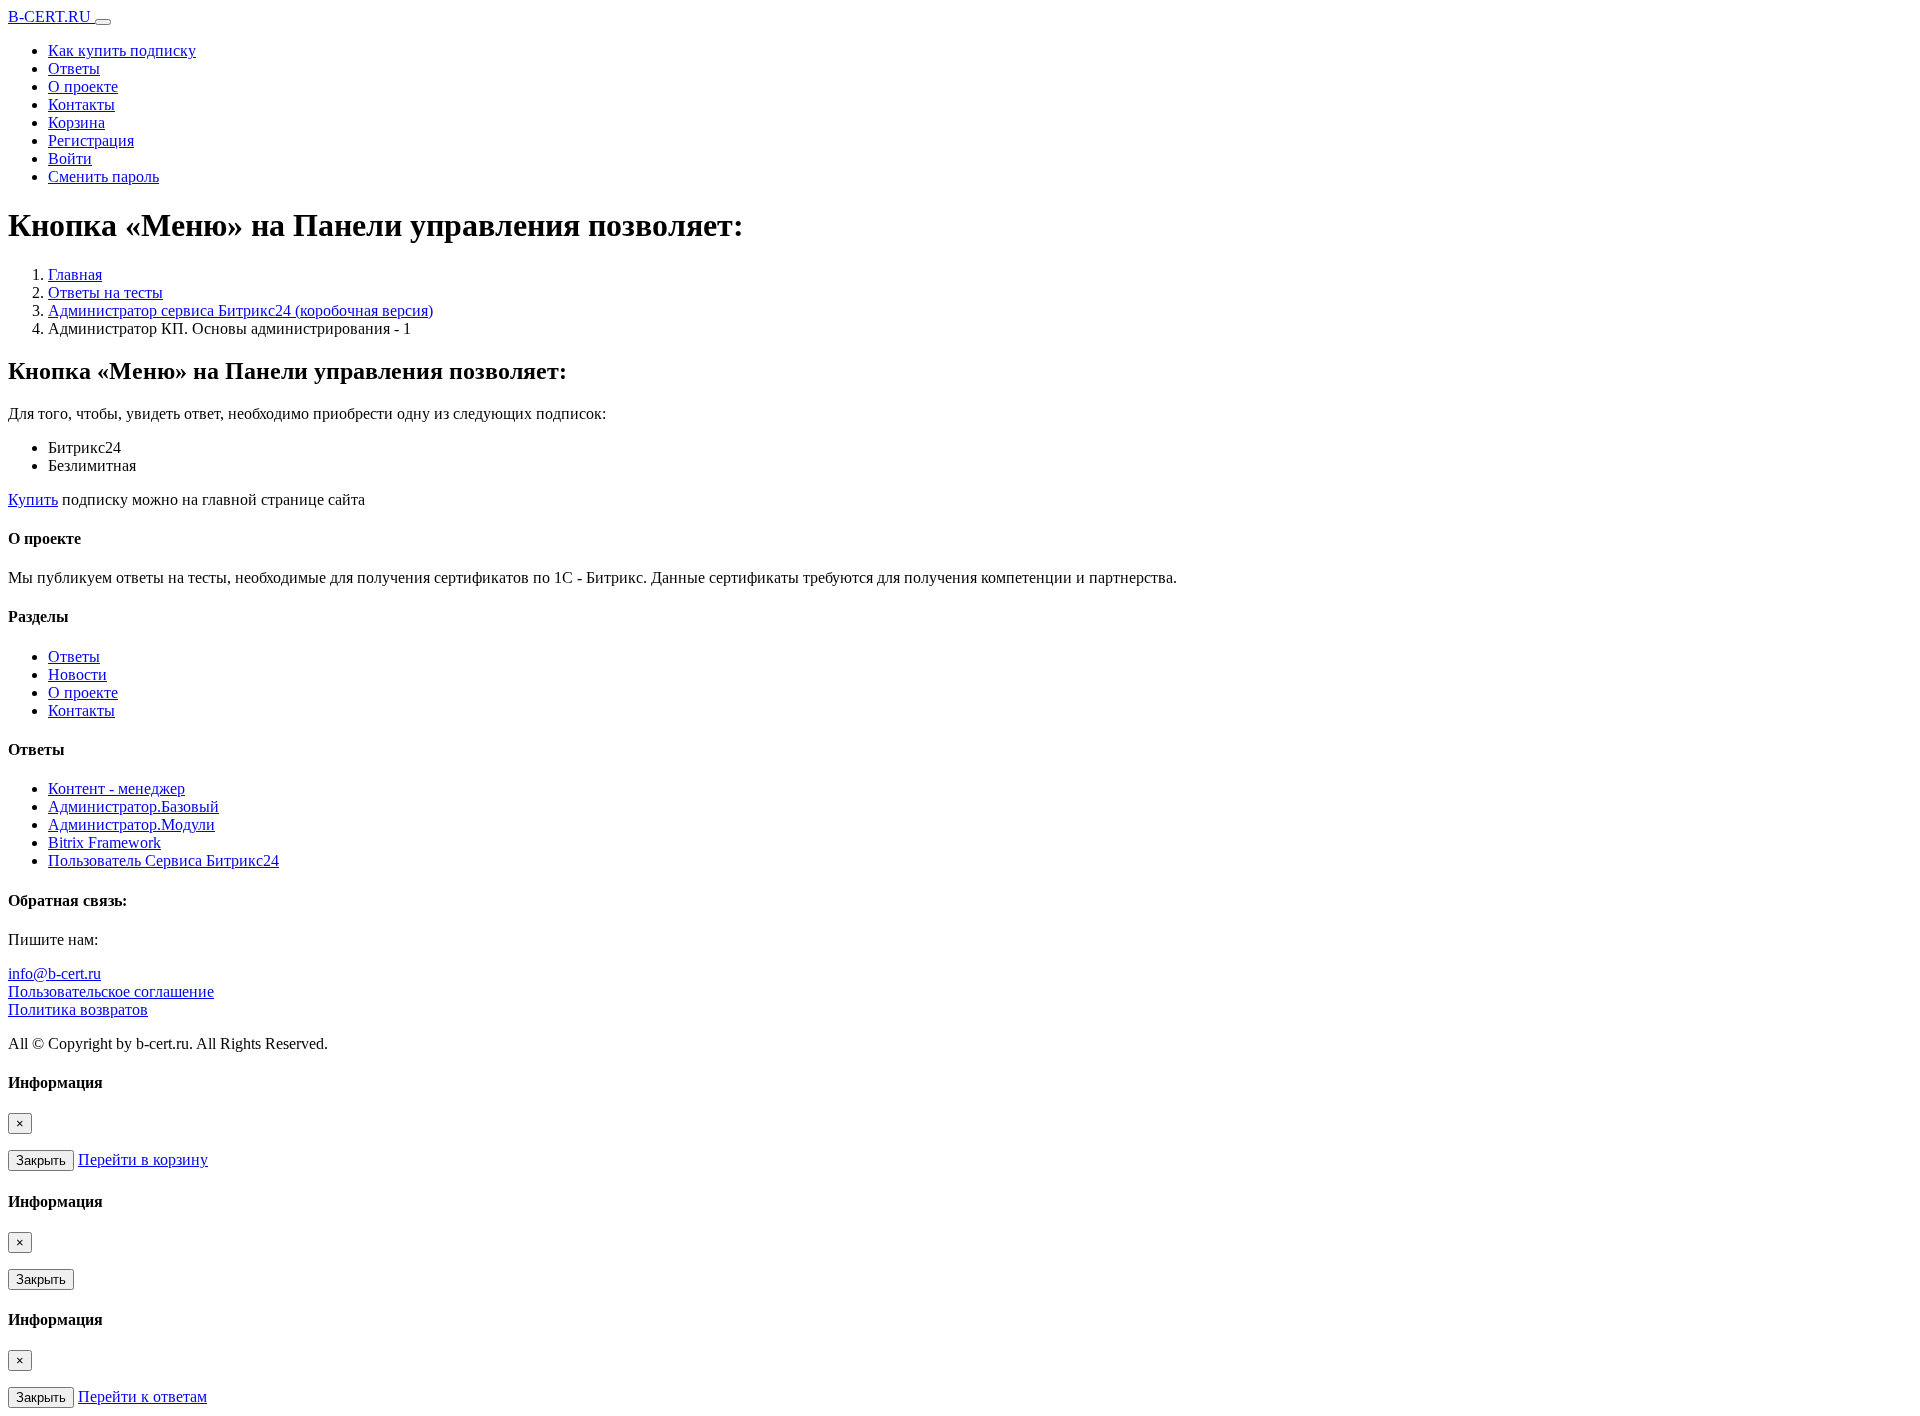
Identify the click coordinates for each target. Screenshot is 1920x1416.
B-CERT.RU (51, 16)
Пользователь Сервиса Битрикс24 (163, 860)
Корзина (76, 122)
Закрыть (41, 1160)
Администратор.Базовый (133, 806)
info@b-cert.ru (54, 973)
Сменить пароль (103, 176)
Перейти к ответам (142, 1396)
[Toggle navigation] (103, 22)
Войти (70, 158)
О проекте (83, 86)
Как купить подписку (122, 50)
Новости (77, 674)
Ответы (74, 68)
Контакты (81, 104)
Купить (33, 499)
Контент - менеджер (116, 788)
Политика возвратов (78, 1009)
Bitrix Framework (104, 842)
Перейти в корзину (143, 1159)
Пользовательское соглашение (111, 991)
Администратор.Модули (131, 824)
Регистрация (91, 140)
